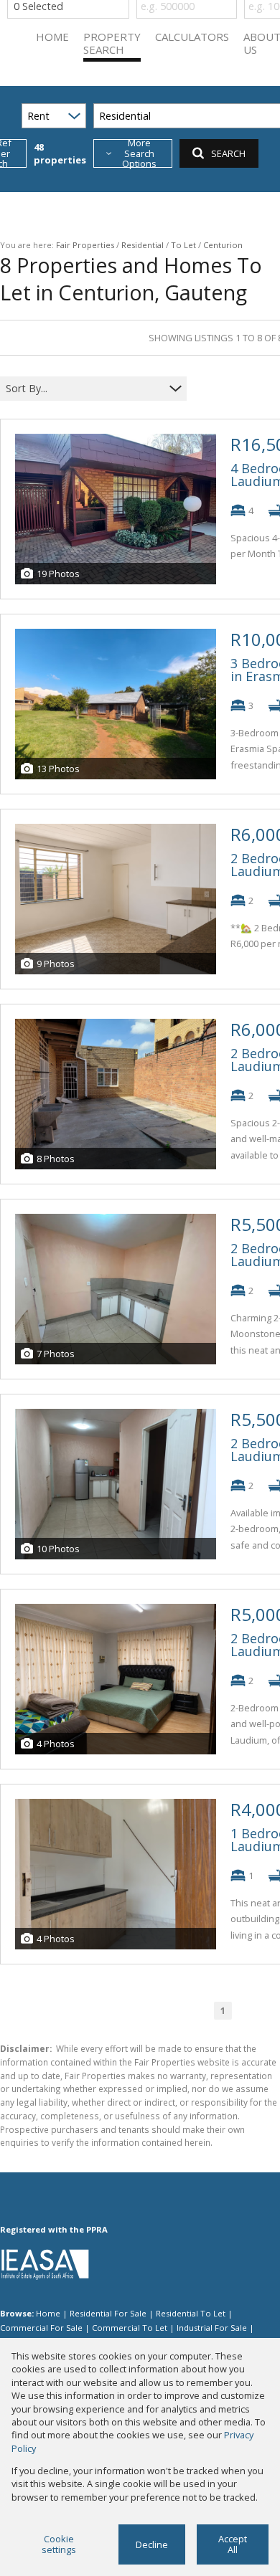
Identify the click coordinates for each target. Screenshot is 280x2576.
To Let (183, 245)
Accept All (233, 2544)
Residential (143, 245)
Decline (152, 2544)
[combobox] (84, 389)
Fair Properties (85, 245)
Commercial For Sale (41, 2328)
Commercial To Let (130, 2328)
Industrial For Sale (212, 2328)
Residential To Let (191, 2313)
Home (48, 2313)
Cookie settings (59, 2544)
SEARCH (228, 153)
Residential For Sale (108, 2313)
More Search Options (139, 153)
